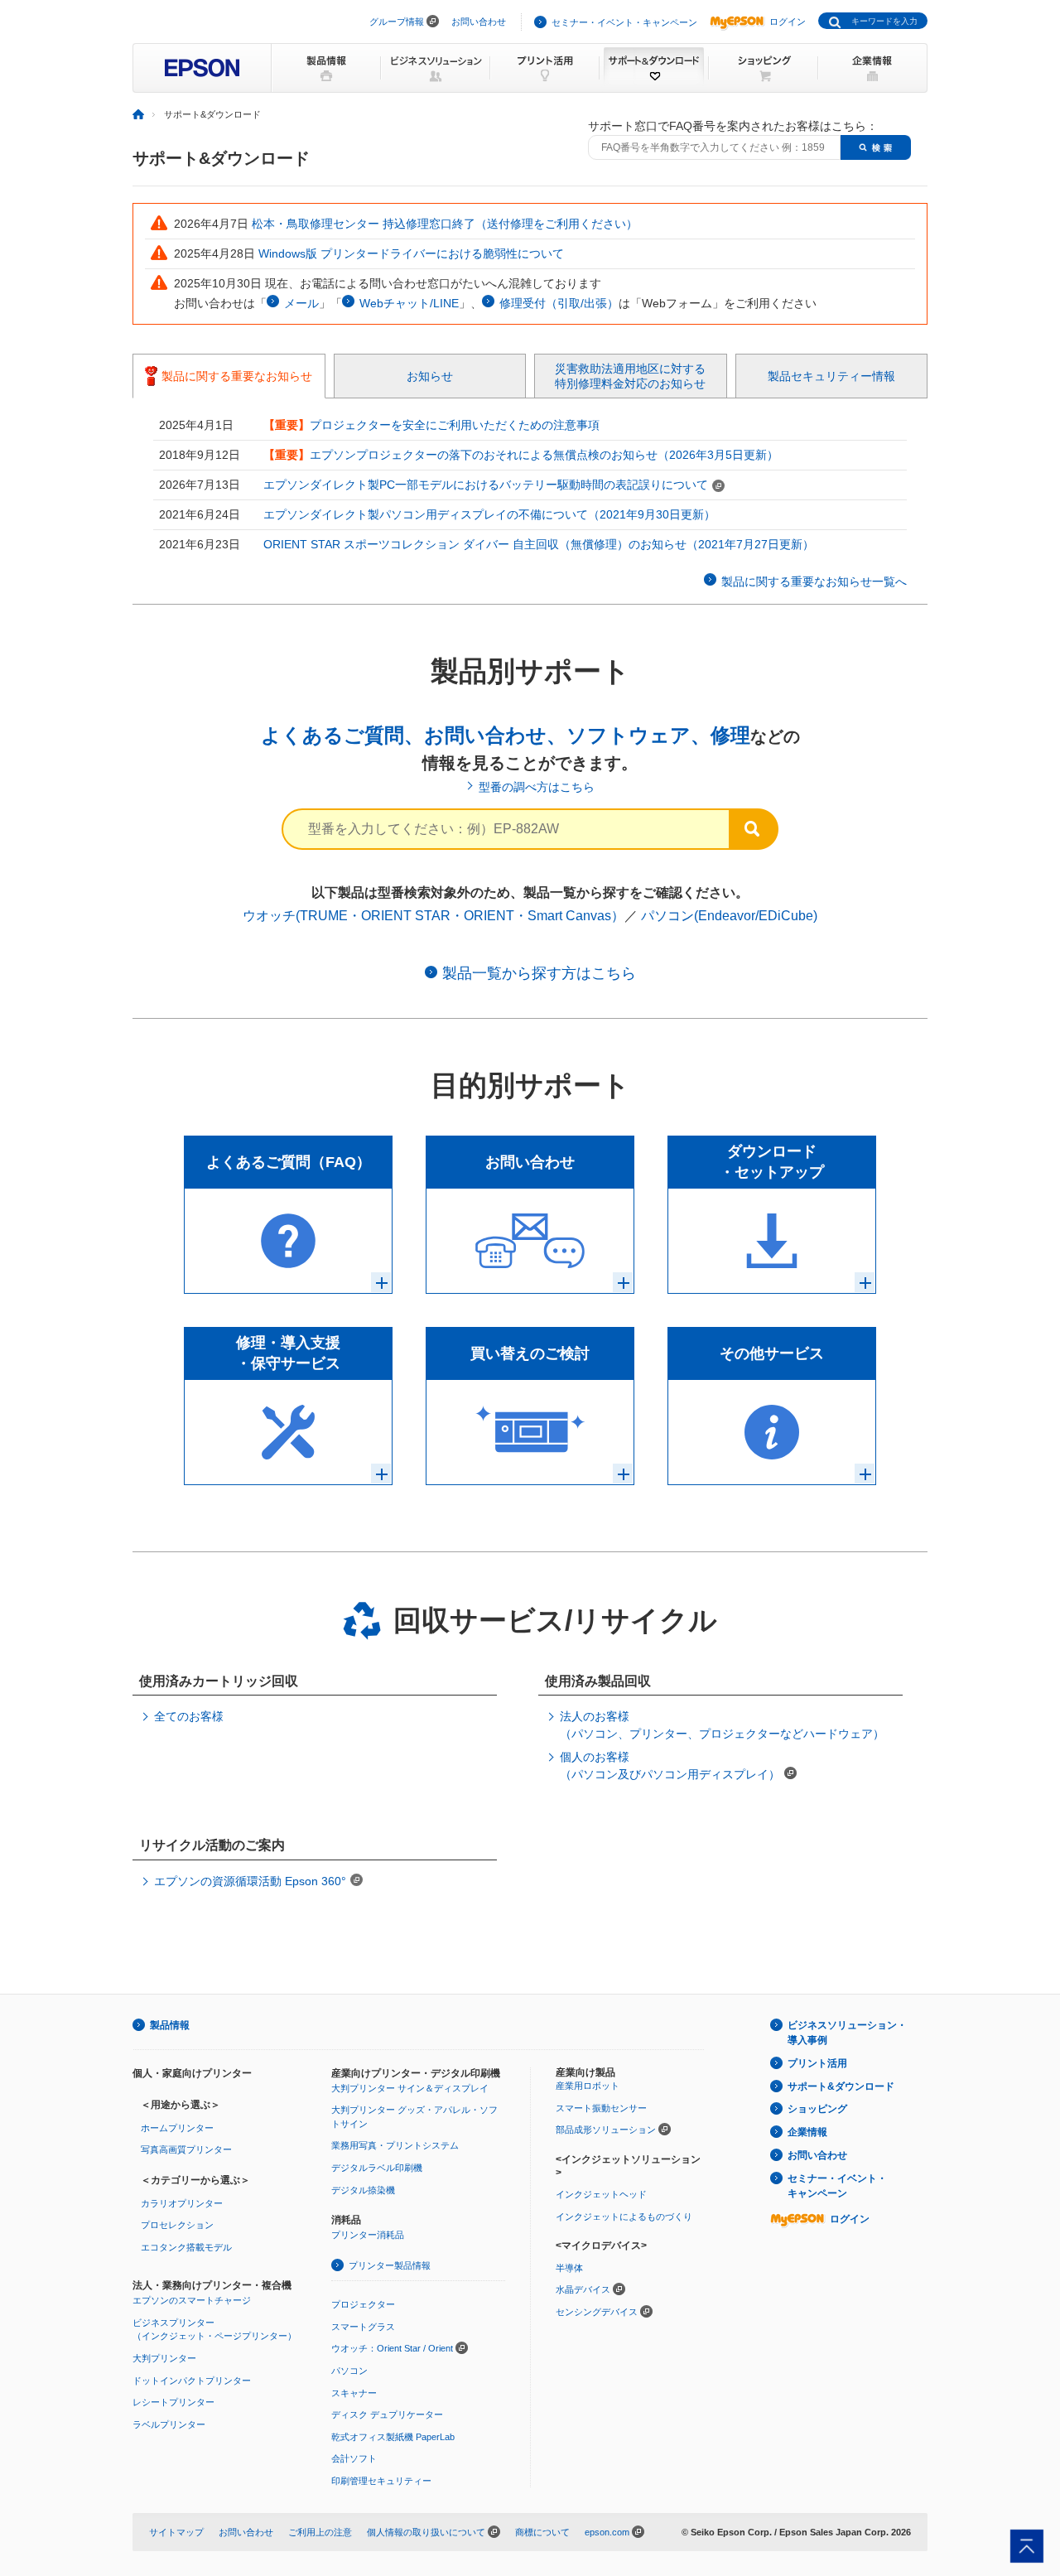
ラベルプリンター (169, 2424)
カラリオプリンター (182, 2203)
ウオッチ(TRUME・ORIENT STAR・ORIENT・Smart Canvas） (434, 916)
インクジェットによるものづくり (624, 2217)
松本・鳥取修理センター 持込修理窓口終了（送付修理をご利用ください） (445, 224)
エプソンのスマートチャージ (192, 2300)
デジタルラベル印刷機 (377, 2168)
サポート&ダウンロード (841, 2086)
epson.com (607, 2532)
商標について (542, 2532)
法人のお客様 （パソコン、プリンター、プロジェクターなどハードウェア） (722, 1725)
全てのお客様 (189, 1716)
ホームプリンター (177, 2128)
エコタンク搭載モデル (186, 2247)
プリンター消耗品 (368, 2235)
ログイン (788, 22)
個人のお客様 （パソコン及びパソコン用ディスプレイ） (670, 1766)
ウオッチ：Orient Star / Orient (392, 2348)
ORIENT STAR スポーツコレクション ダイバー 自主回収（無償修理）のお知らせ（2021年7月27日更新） (539, 544)
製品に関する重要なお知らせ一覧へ (814, 581)
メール (301, 303)
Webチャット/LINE (409, 303)
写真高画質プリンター (186, 2149)
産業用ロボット (588, 2086)
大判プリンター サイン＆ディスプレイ (410, 2088)
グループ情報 (397, 22)
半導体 (569, 2268)
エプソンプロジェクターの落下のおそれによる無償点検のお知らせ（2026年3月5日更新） (544, 455)
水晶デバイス (583, 2289)
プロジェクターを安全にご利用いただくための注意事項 (455, 425)
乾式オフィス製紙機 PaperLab (393, 2437)
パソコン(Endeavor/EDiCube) (729, 916)
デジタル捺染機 (363, 2190)
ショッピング (817, 2109)
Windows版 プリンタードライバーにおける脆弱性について (411, 253)
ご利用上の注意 (320, 2532)
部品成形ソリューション (606, 2130)
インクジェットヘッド (601, 2194)
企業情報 (807, 2132)
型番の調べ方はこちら (537, 787)
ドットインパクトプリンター (192, 2381)
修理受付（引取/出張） (559, 303)
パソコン (349, 2371)
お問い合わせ (479, 22)
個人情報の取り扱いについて (426, 2532)
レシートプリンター (173, 2402)
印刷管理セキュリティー (381, 2481)
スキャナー (354, 2393)
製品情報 (170, 2025)
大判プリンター (164, 2358)
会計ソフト (354, 2458)
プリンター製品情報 (390, 2265)
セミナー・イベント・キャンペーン (624, 22)
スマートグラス (363, 2327)
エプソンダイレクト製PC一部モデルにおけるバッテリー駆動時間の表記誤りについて (486, 485)
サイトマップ (176, 2532)
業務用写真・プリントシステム (395, 2145)
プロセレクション (177, 2225)
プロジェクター (363, 2304)
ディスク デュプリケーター (387, 2414)
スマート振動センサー (601, 2108)
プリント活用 (817, 2063)
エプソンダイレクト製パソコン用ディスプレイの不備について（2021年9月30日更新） (489, 514)
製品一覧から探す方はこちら (539, 973)
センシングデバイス (597, 2312)
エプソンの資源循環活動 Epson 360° (250, 1881)
